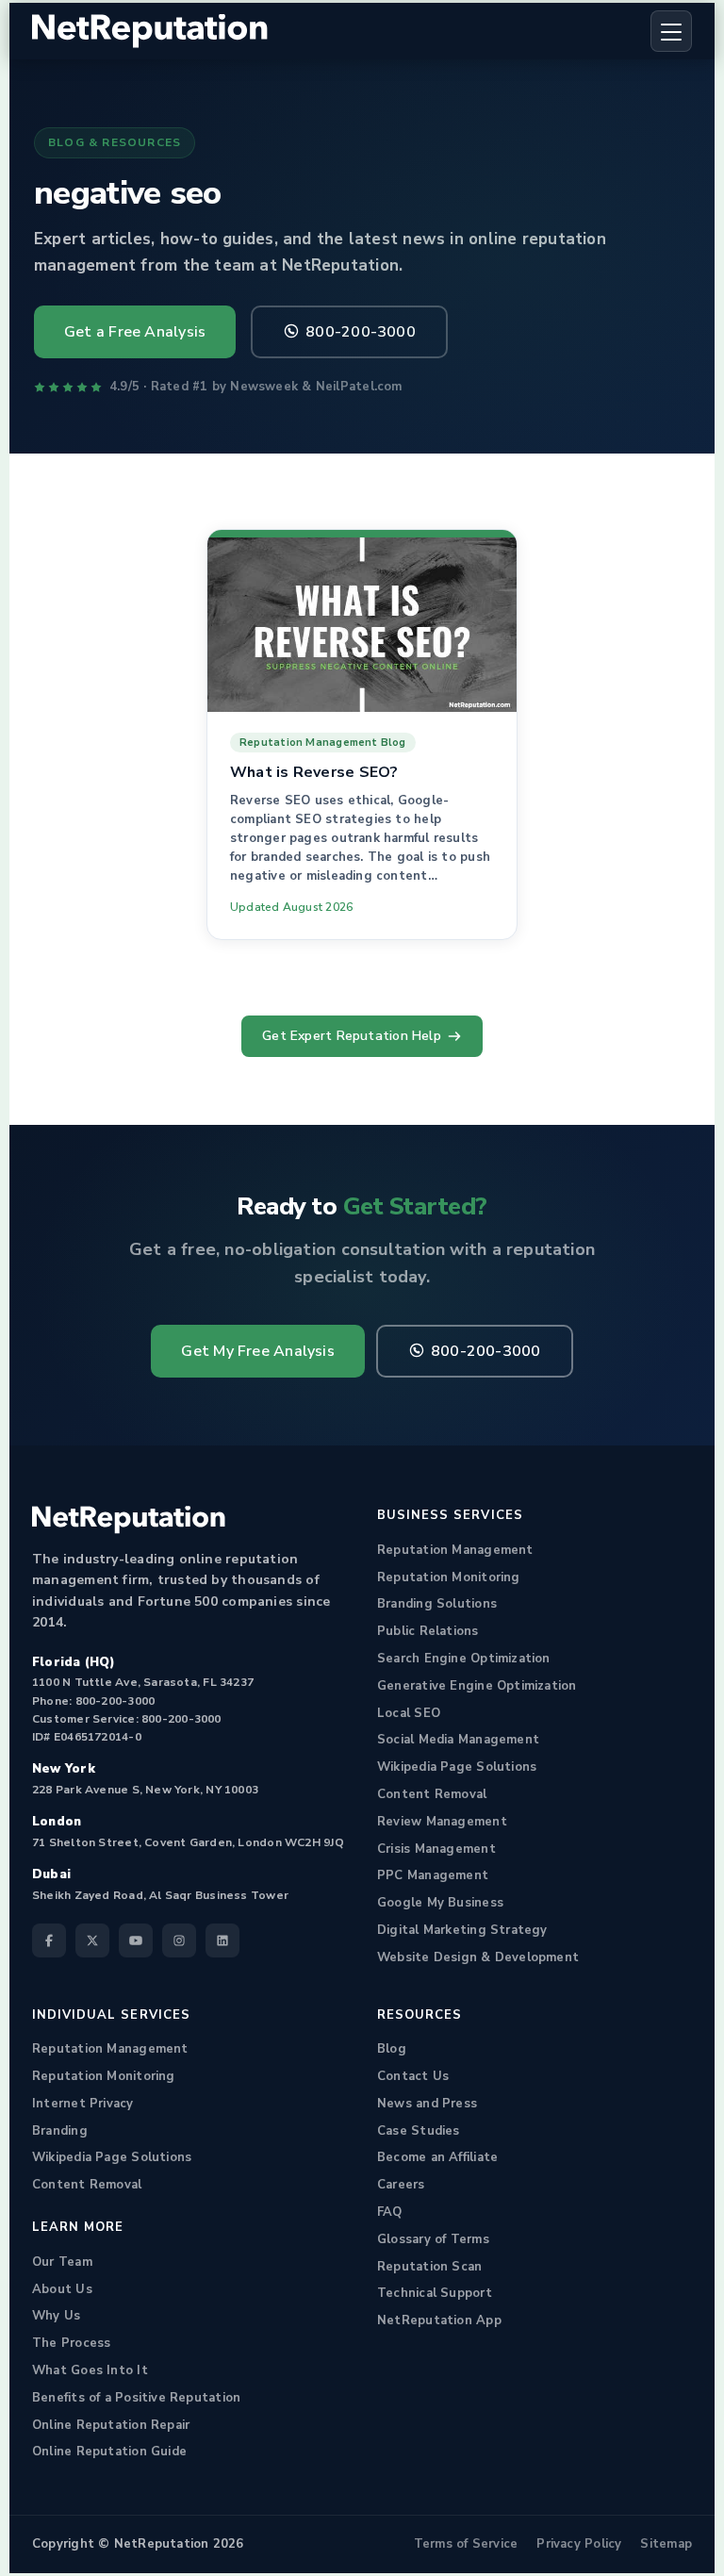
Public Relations (428, 1631)
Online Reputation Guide (109, 2452)
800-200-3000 (361, 332)
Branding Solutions (437, 1604)
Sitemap (666, 2544)
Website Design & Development (478, 1957)
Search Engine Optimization (464, 1659)
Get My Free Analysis (257, 1351)
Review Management (442, 1822)
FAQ (390, 2212)
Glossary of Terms (433, 2239)
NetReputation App (439, 2320)
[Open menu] (671, 31)
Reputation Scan (429, 2267)
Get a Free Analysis (135, 332)
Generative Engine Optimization (477, 1686)
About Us (62, 2289)
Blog (392, 2049)
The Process (71, 2343)
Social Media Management (458, 1740)
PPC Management (433, 1875)
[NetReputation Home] (150, 32)
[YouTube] (136, 1940)
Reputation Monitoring (449, 1577)
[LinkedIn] (222, 1940)
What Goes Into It (90, 2370)
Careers (401, 2185)
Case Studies (419, 2131)
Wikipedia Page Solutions (457, 1767)
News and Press (427, 2104)
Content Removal (432, 1794)
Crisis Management (436, 1849)
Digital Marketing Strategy (462, 1930)
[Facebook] (49, 1940)
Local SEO (409, 1713)
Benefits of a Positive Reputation (136, 2398)
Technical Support (435, 2293)
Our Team (62, 2262)
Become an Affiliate (437, 2157)
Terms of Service (466, 2544)
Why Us (56, 2316)
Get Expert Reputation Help (352, 1036)
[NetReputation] (129, 1520)
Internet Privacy (83, 2104)
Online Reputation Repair (111, 2425)
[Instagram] (179, 1940)
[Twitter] (92, 1940)
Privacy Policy (579, 2544)
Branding (60, 2131)
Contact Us (413, 2076)
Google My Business (440, 1903)
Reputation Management (455, 1550)
